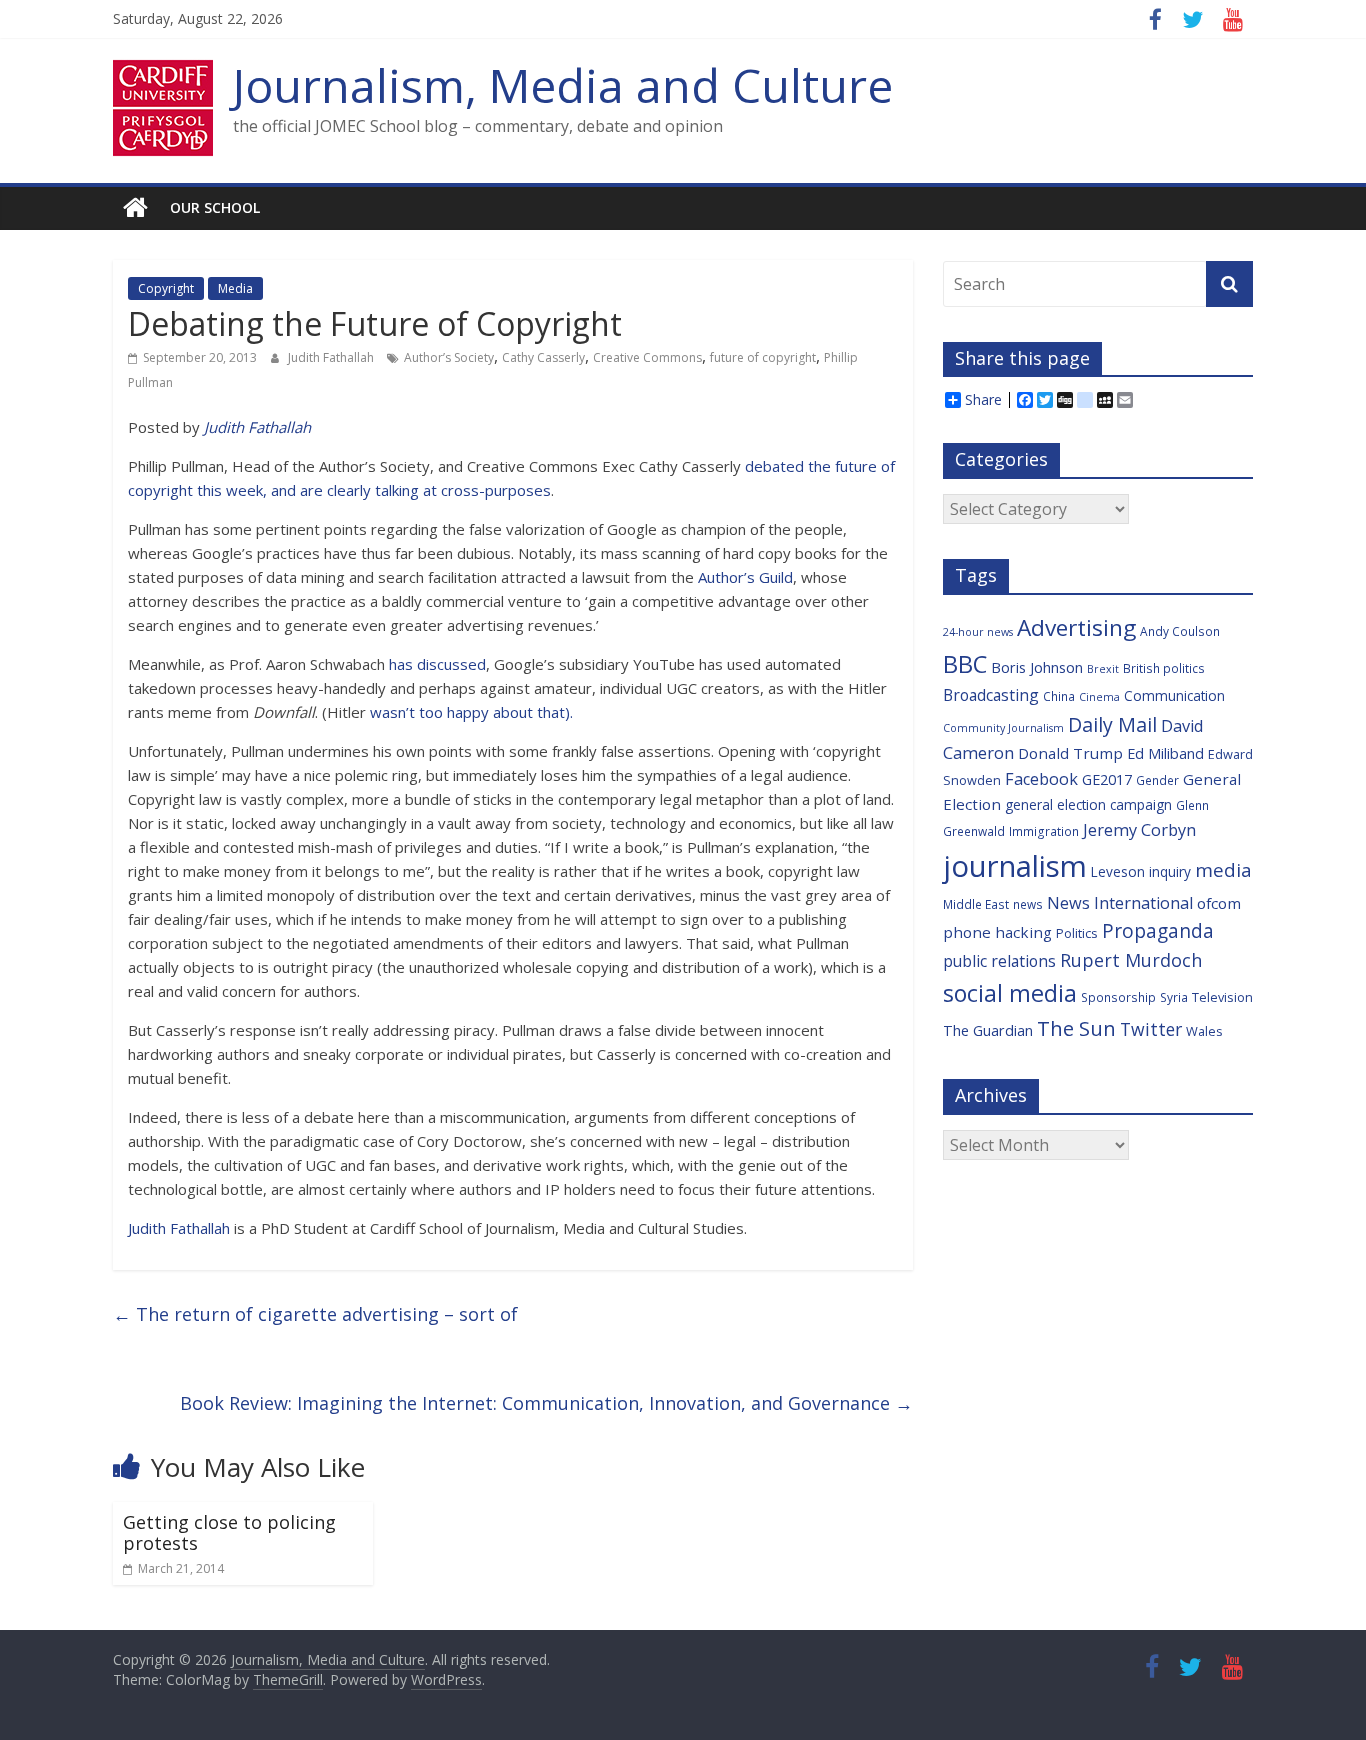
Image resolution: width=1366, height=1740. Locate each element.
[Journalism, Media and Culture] (135, 208)
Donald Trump (1070, 753)
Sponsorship (1118, 997)
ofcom (1219, 903)
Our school (215, 207)
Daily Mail (1112, 724)
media (1223, 870)
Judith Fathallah (332, 357)
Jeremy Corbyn (1139, 830)
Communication (1174, 695)
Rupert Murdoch (1131, 960)
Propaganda (1158, 930)
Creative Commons (647, 357)
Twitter (1151, 1029)
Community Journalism (1003, 728)
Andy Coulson (1180, 631)
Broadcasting (991, 695)
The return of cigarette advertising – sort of (315, 1314)
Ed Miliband (1165, 753)
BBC (965, 664)
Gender (1157, 780)
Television (1222, 997)
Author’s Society (449, 357)
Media (235, 288)
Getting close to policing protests (229, 1533)
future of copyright (763, 357)
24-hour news (978, 632)
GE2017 (1107, 779)
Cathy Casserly (543, 357)
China (1059, 696)
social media (1010, 993)
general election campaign (1088, 804)
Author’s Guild (745, 577)
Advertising (1076, 627)
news (1028, 904)
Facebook (1041, 779)
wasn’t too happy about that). (471, 712)
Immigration (1044, 831)
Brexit (1103, 669)
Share (983, 400)
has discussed (437, 664)
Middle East (976, 904)
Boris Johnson (1037, 667)
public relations (999, 961)
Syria (1174, 997)
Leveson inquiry (1141, 871)
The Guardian (988, 1030)
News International (1120, 903)
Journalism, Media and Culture (563, 85)
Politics (1077, 933)
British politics (1164, 668)
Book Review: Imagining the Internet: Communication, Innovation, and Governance (546, 1403)
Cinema (1099, 697)
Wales (1204, 1031)
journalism (1015, 866)
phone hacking (997, 932)
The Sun (1076, 1028)
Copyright (166, 288)
